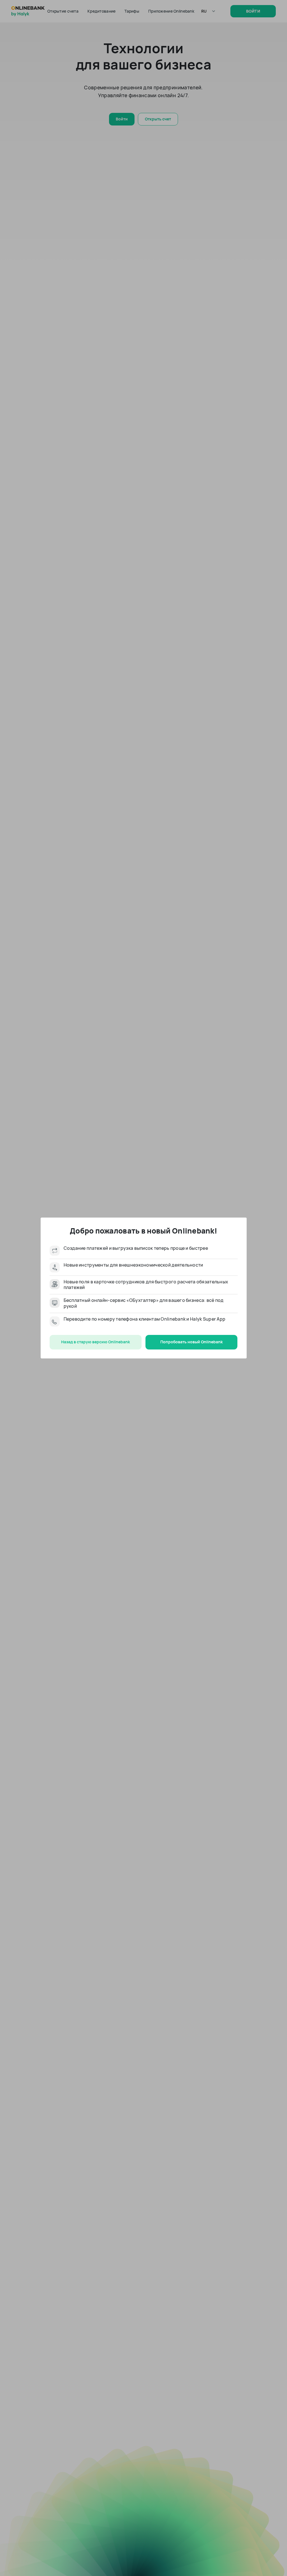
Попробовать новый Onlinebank (192, 1342)
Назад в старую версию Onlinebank (96, 1342)
